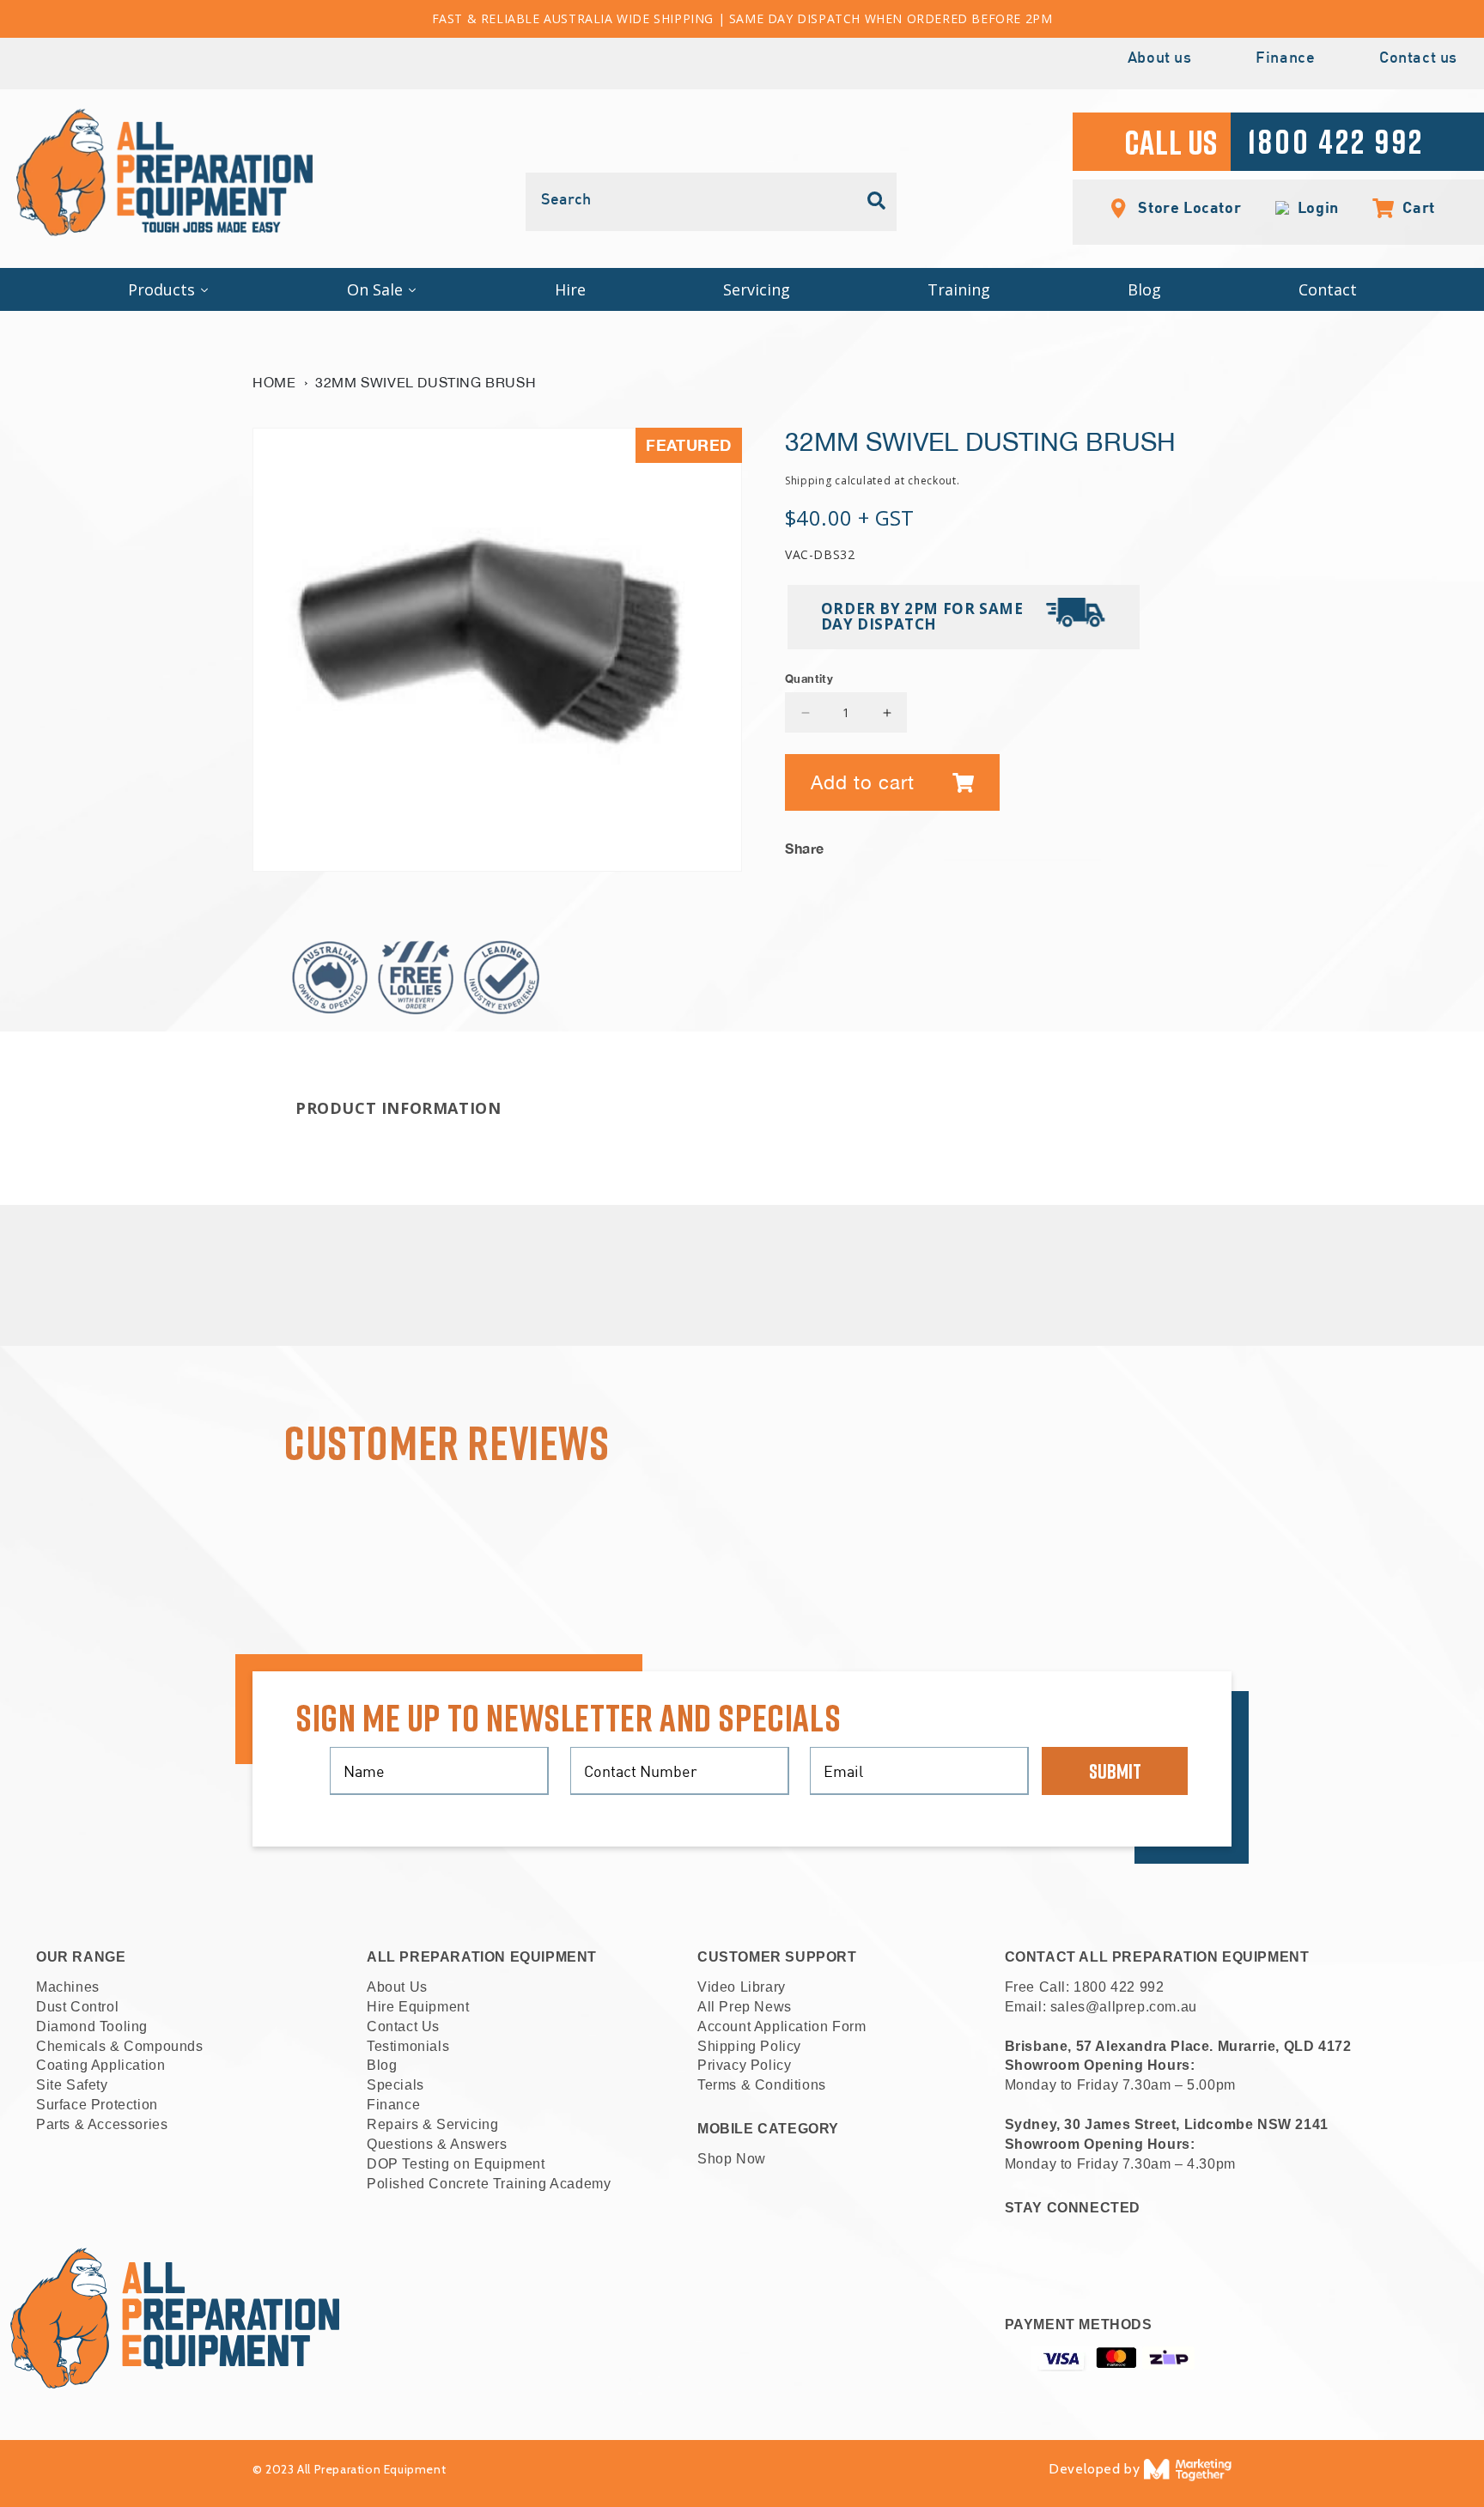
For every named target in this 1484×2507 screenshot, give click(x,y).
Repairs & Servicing (432, 2124)
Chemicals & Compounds (120, 2046)
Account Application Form (782, 2026)
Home (274, 382)
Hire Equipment (418, 2007)
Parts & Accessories (102, 2124)
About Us (397, 1987)
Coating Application (100, 2065)
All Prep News (745, 2007)
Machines (68, 1987)
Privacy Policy (744, 2065)
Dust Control (77, 2007)
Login (1314, 208)
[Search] (877, 201)
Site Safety (72, 2085)
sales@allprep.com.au (1124, 2007)
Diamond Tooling (92, 2026)
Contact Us (403, 2026)
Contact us (1418, 59)
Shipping (809, 481)
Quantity (809, 678)
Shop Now (732, 2159)
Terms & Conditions (762, 2085)
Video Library (742, 1987)
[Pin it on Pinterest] (1218, 843)
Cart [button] (1410, 207)
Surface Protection (97, 2105)
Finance (1285, 59)
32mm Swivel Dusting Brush (426, 382)
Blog (382, 2065)
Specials (395, 2085)
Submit (1115, 1771)
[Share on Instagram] (1192, 843)
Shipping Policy (749, 2046)
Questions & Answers (437, 2144)
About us (1160, 59)
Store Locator (1188, 207)
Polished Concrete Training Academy (489, 2184)
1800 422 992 (1119, 1987)
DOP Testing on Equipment (456, 2164)
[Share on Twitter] (1166, 843)
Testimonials (408, 2046)
